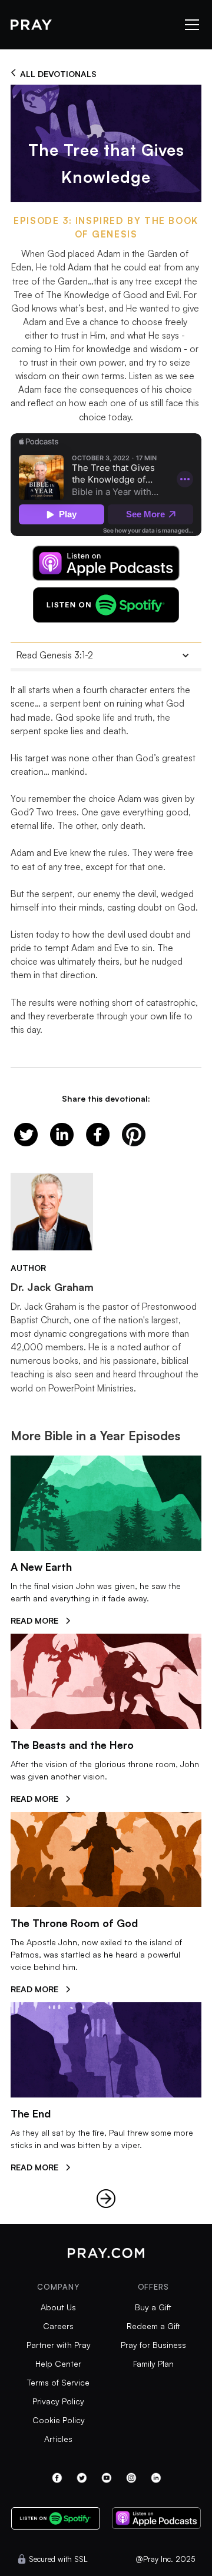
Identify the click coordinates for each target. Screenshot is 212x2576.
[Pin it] (134, 1135)
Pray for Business (153, 2345)
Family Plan (153, 2363)
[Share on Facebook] (98, 1135)
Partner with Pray (59, 2345)
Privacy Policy (58, 2401)
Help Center (58, 2363)
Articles (58, 2439)
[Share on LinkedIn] (62, 1135)
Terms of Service (58, 2382)
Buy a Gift (153, 2307)
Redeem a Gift (153, 2326)
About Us (58, 2307)
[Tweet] (26, 1135)
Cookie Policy (59, 2420)
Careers (58, 2326)
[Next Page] (106, 2199)
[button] (190, 25)
